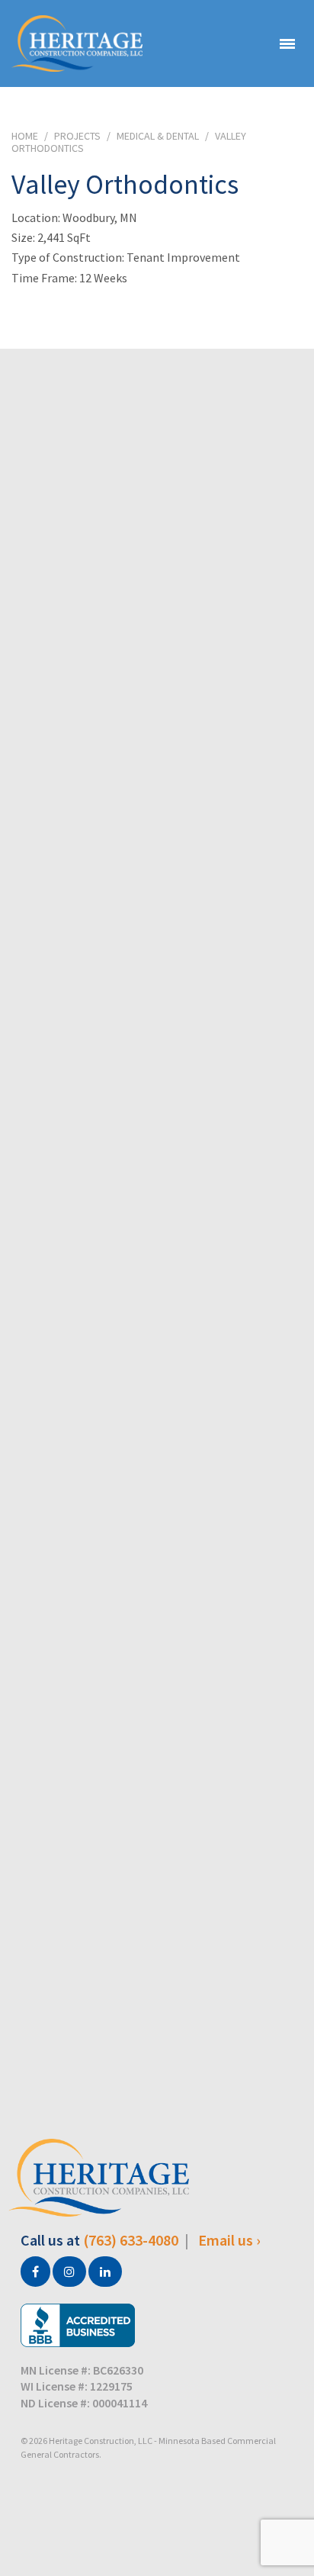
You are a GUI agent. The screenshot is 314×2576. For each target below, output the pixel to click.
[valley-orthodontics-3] (157, 969)
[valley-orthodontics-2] (157, 725)
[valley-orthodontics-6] (157, 1699)
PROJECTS (77, 136)
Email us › (229, 2240)
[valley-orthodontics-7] (157, 1942)
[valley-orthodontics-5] (157, 1455)
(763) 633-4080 (131, 2240)
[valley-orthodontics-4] (157, 1212)
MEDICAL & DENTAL (158, 136)
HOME (25, 136)
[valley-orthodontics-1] (157, 482)
